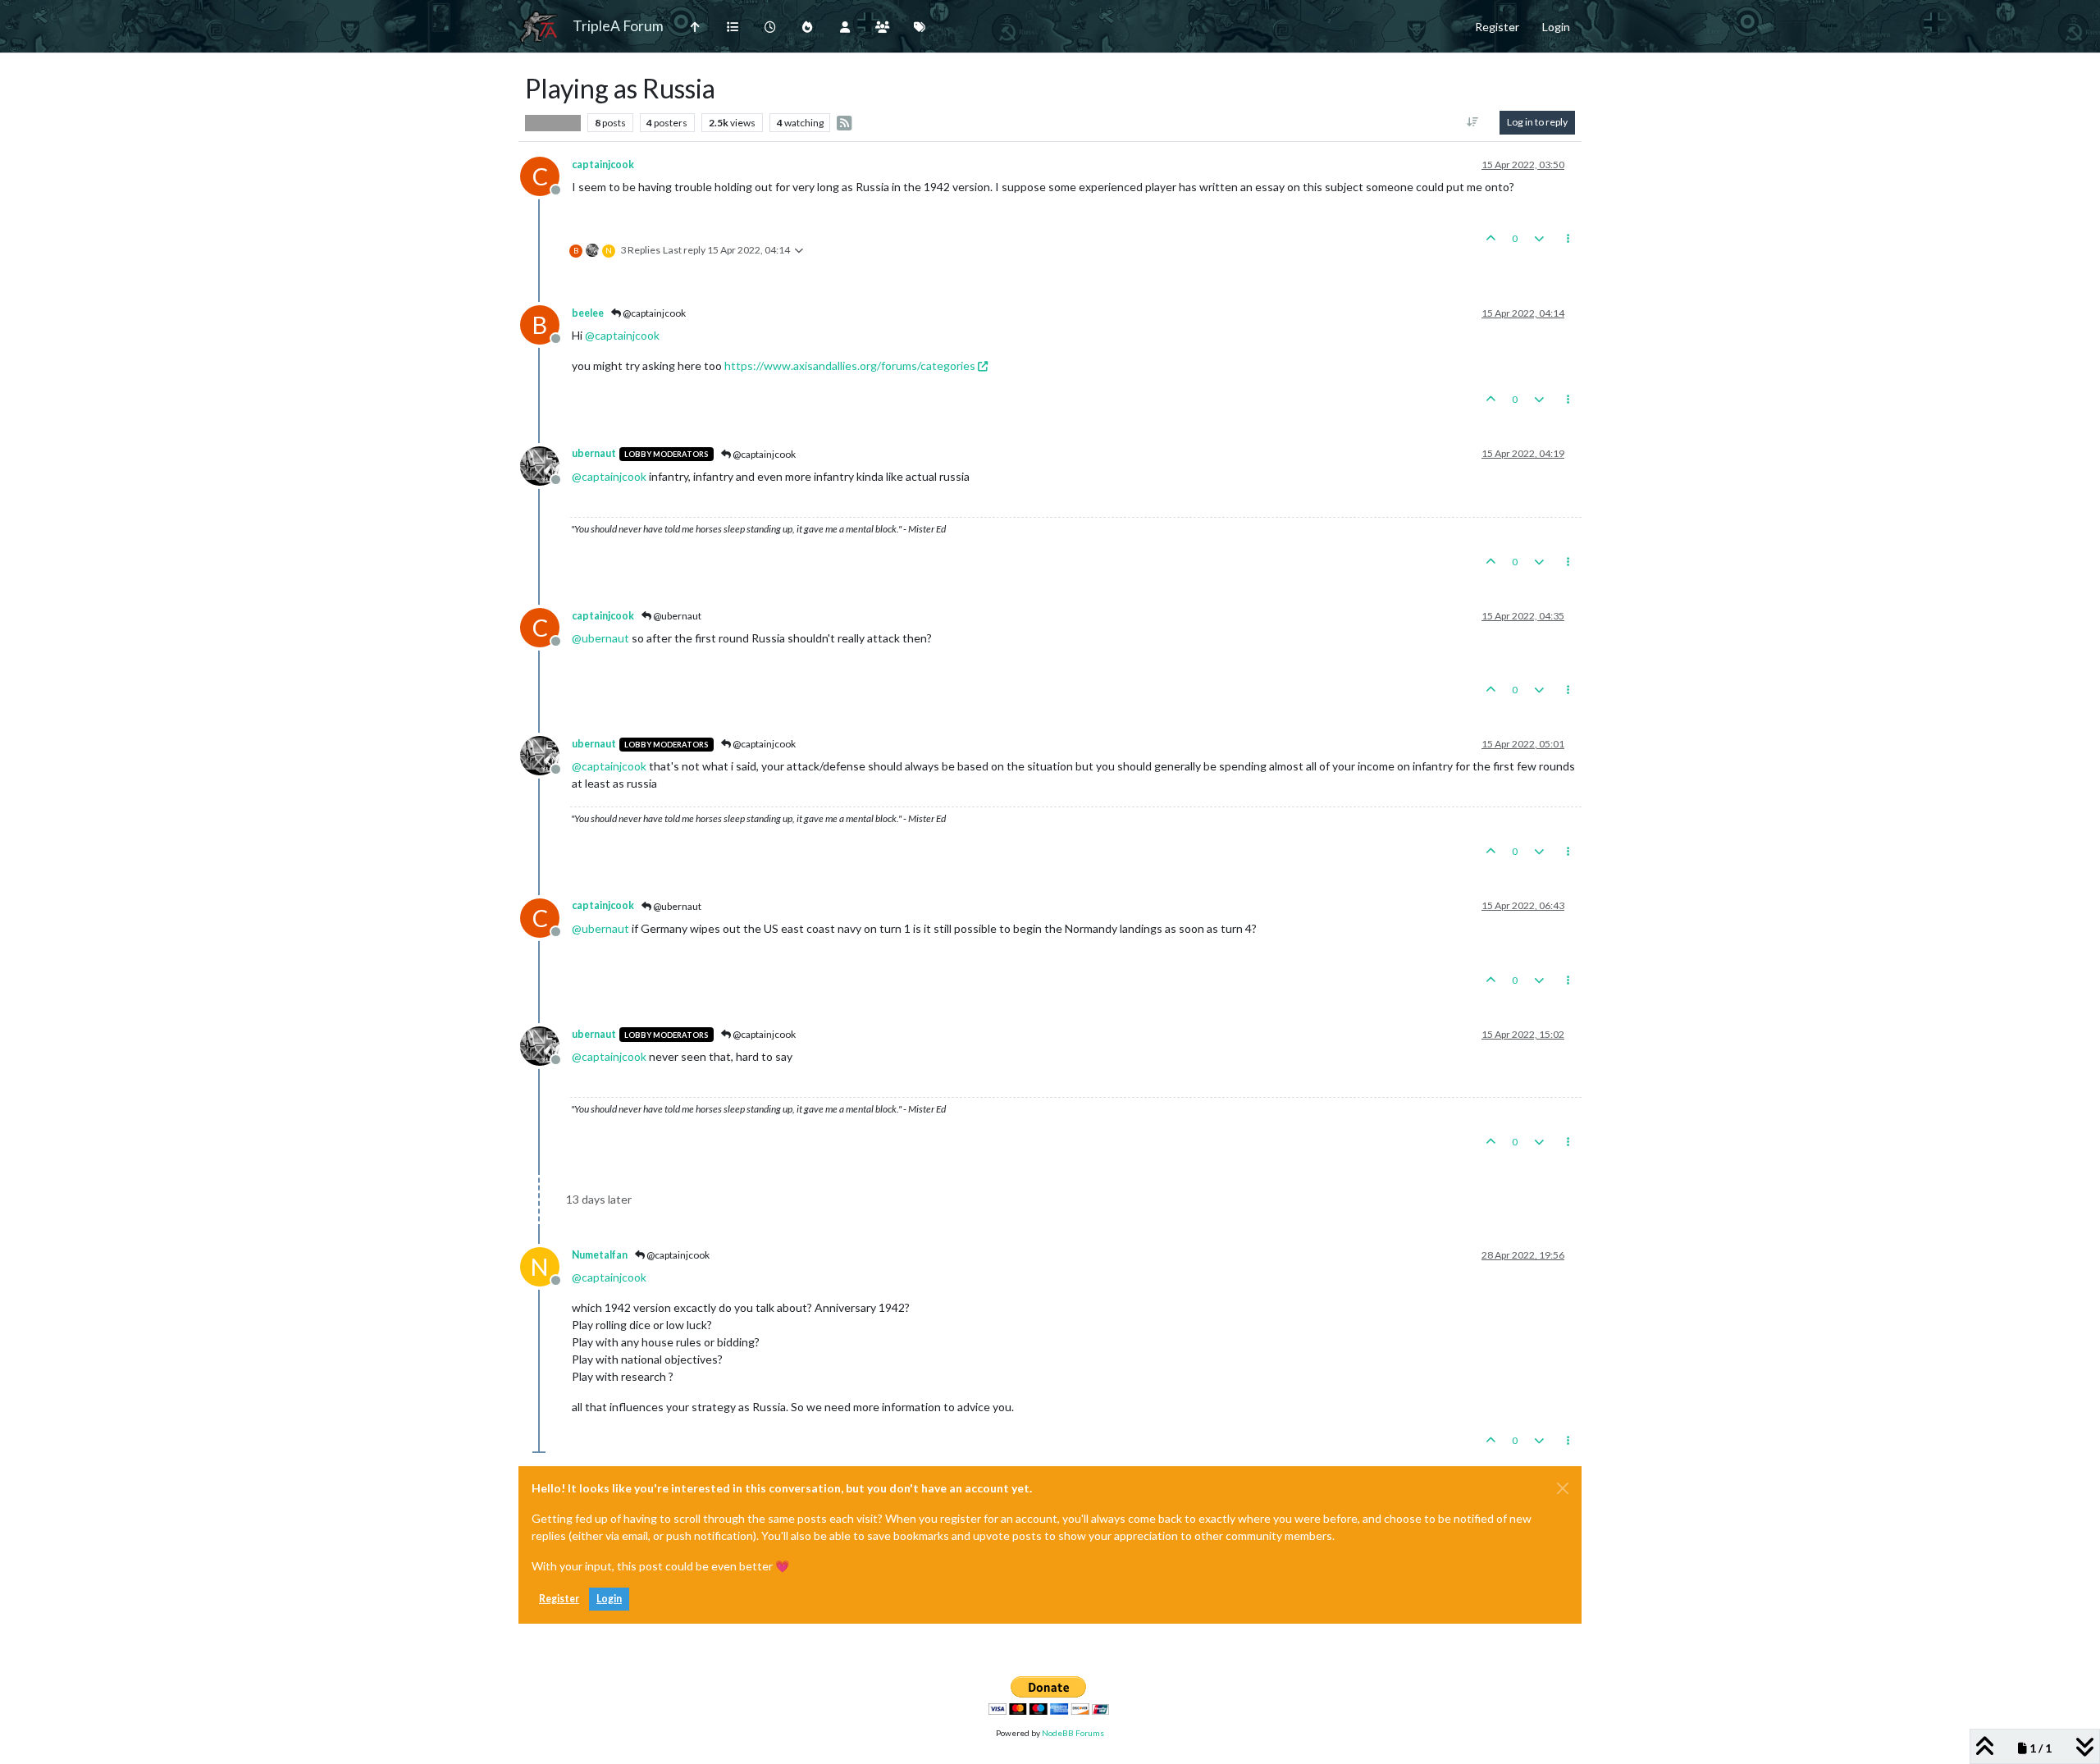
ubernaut (594, 453)
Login (609, 1599)
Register (559, 1599)
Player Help (553, 122)
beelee (588, 313)
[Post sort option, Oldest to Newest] (1473, 122)
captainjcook (603, 165)
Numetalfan (600, 1255)
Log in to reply (1537, 122)
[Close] (1563, 1488)
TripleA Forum (618, 26)
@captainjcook (653, 313)
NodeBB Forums (1073, 1733)
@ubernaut (676, 616)
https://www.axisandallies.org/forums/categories (850, 366)
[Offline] (546, 464)
